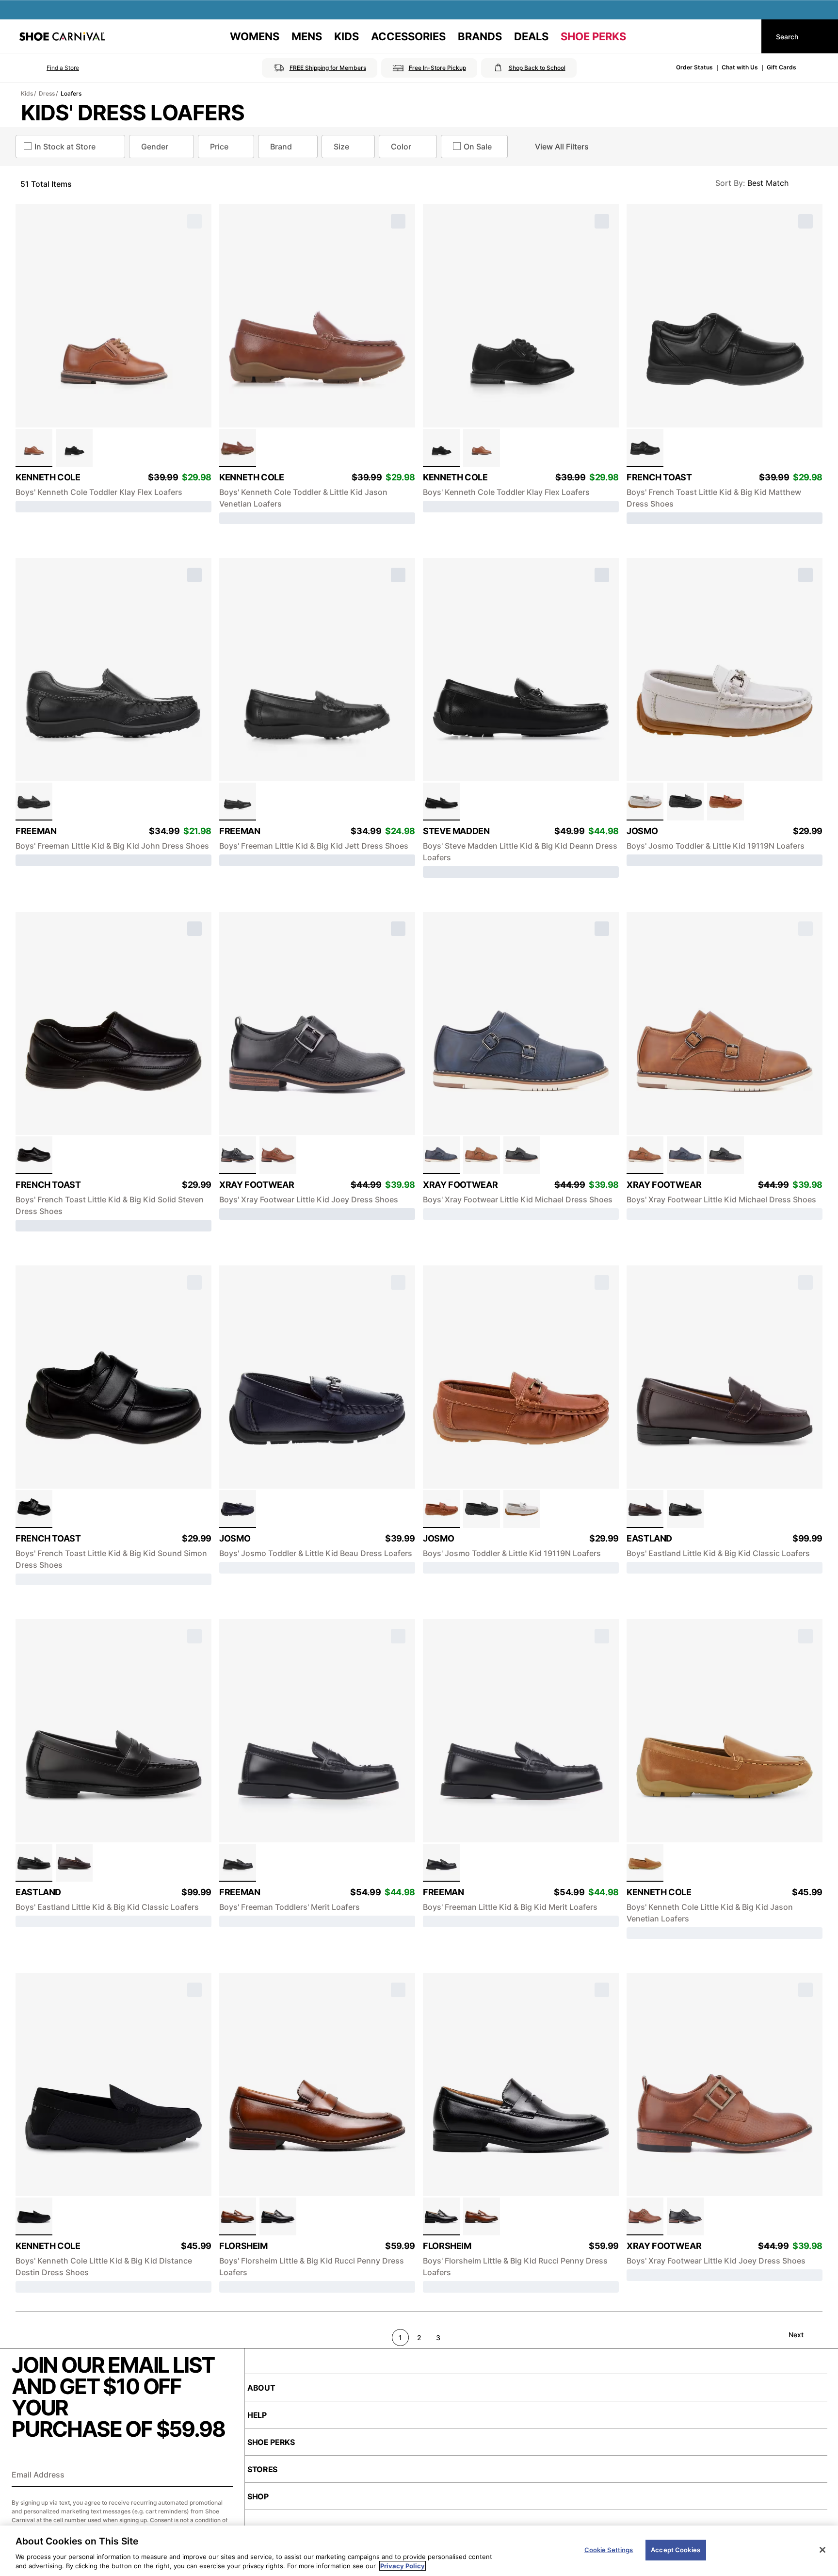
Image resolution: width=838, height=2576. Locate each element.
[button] (49, 68)
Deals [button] (531, 36)
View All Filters (562, 147)
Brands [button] (480, 36)
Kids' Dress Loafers (133, 113)
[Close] (822, 2550)
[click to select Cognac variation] (34, 448)
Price (219, 147)
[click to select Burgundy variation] (645, 1509)
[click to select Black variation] (74, 448)
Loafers (71, 93)
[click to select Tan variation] (278, 1155)
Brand (281, 147)
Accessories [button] (408, 36)
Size (341, 147)
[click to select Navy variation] (441, 1155)
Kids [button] (346, 36)
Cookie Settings (609, 2550)
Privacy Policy (403, 2566)
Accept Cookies (676, 2550)
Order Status (694, 67)
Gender (155, 147)
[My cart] (745, 36)
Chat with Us (740, 67)
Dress (47, 93)
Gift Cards (782, 67)
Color (401, 147)
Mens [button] (307, 36)
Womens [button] (255, 36)
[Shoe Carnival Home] (62, 36)
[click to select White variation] (645, 802)
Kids (27, 93)
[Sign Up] (222, 2476)
